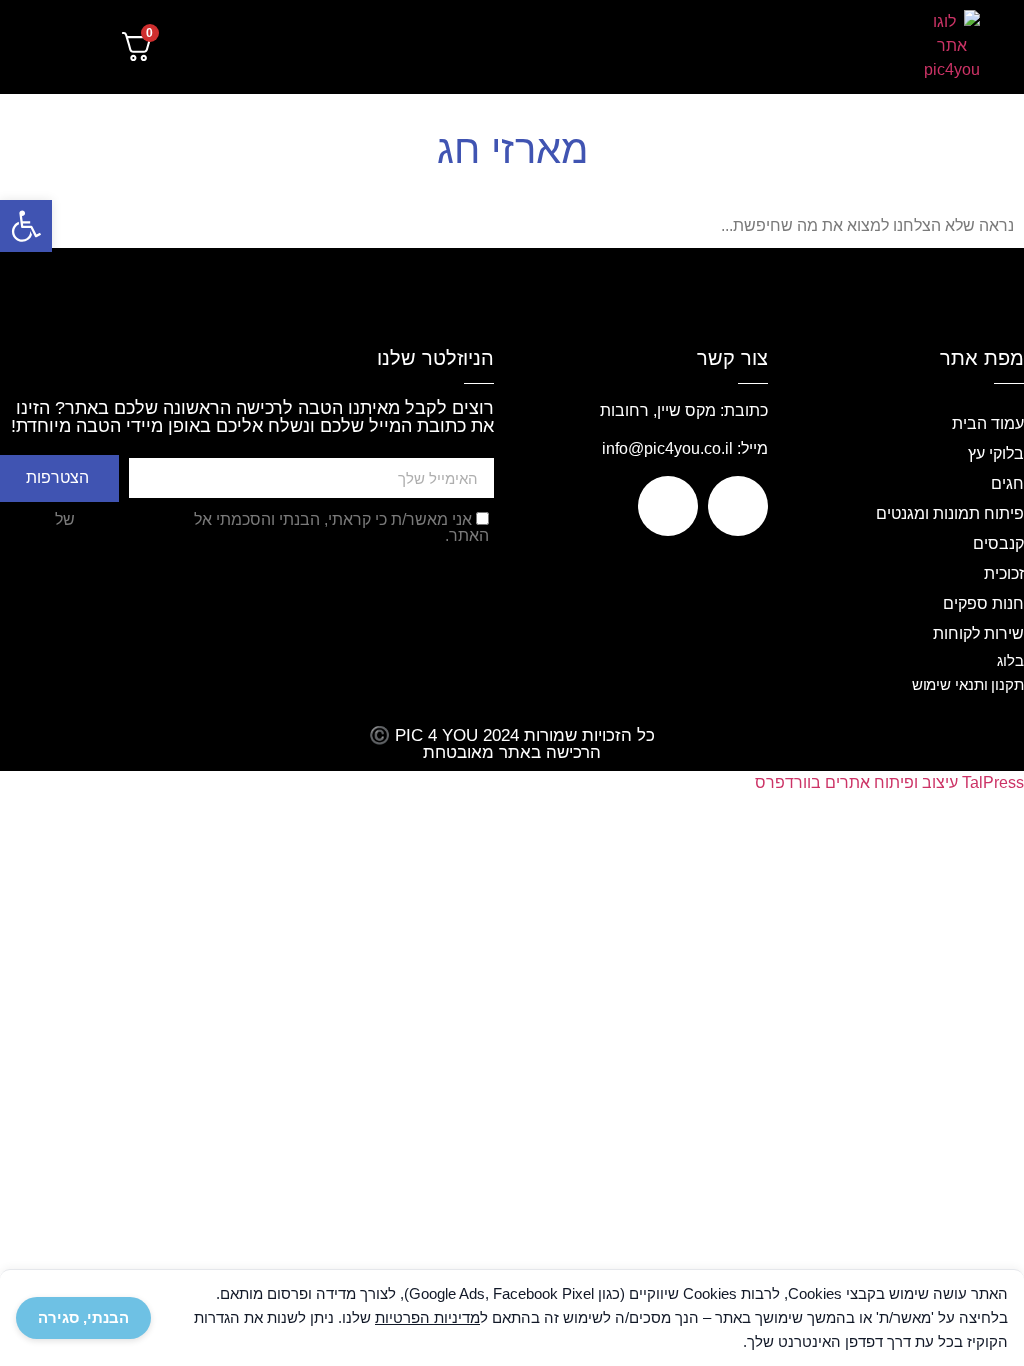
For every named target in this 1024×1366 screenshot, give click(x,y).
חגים (1007, 483)
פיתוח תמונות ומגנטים (950, 513)
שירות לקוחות (978, 633)
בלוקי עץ (996, 453)
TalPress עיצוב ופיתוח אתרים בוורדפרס (889, 782)
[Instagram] (668, 506)
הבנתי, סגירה (83, 1317)
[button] (845, 47)
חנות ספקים (983, 603)
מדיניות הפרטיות (134, 519)
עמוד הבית (988, 423)
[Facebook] (738, 506)
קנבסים (998, 543)
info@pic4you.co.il (667, 448)
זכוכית (1004, 573)
